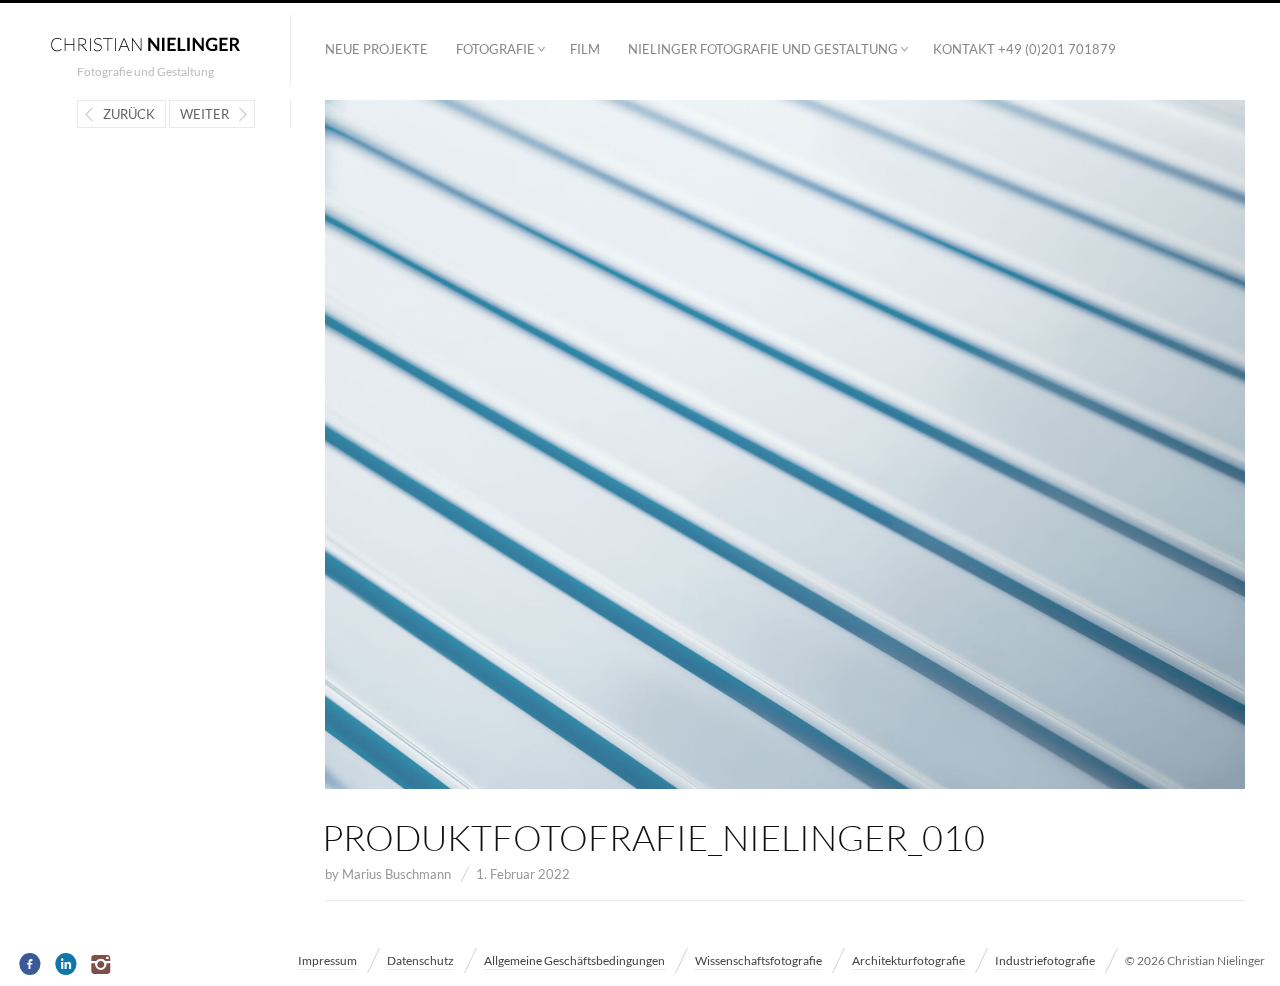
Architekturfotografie (908, 960)
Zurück (129, 114)
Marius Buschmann (396, 874)
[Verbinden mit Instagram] (102, 965)
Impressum (327, 960)
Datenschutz (420, 960)
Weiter (204, 114)
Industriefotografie (1045, 960)
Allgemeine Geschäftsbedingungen (574, 960)
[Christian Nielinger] (145, 43)
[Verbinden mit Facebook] (30, 965)
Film (585, 49)
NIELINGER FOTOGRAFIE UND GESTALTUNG (763, 49)
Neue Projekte (376, 49)
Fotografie (495, 49)
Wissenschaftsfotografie (758, 960)
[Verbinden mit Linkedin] (66, 965)
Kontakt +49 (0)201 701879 (1024, 49)
